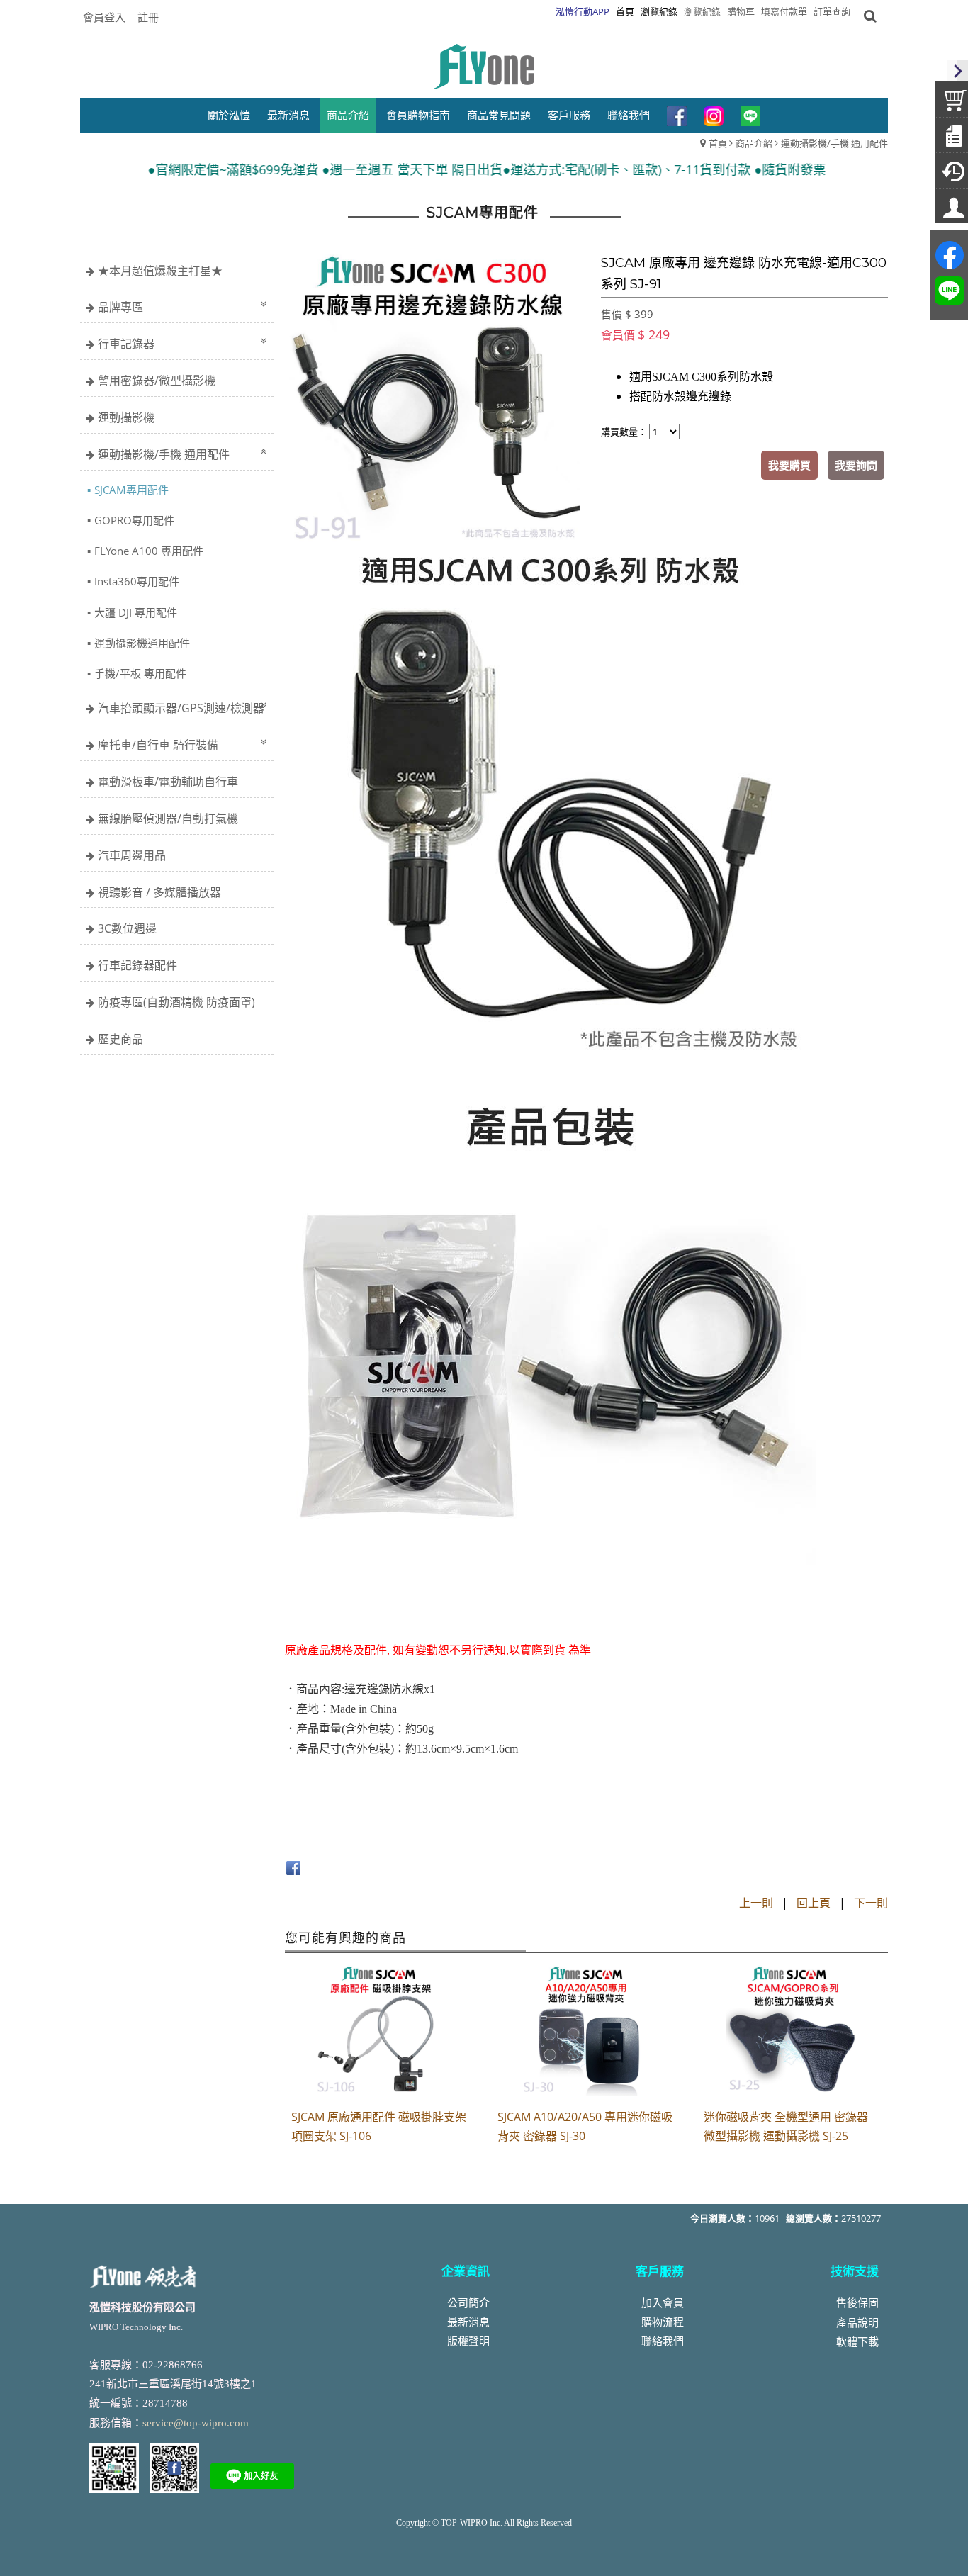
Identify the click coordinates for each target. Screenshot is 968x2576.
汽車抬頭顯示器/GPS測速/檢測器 (181, 708)
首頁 (718, 143)
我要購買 (789, 465)
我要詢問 (856, 465)
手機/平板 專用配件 (140, 673)
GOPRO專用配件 (134, 520)
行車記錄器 (126, 344)
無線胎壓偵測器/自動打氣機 (168, 819)
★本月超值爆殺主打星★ (160, 271)
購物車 (741, 11)
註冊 (148, 17)
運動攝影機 (126, 417)
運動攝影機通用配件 (142, 643)
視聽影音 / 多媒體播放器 (159, 892)
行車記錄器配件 (137, 965)
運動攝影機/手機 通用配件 (834, 143)
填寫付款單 (784, 11)
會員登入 (104, 17)
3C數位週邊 (127, 928)
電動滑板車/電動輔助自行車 (168, 782)
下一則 (871, 1903)
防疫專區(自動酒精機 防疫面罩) (176, 1002)
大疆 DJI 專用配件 (136, 612)
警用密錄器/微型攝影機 (157, 381)
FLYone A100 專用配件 (149, 551)
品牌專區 (120, 307)
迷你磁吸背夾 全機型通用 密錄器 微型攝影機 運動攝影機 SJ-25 (786, 2126)
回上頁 (814, 1903)
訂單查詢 (832, 11)
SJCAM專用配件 (131, 490)
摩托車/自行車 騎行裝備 (158, 745)
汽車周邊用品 (132, 855)
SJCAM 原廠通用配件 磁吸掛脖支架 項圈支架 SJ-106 (379, 2126)
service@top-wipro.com (196, 2423)
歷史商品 (120, 1039)
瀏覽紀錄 (702, 11)
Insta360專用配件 (137, 581)
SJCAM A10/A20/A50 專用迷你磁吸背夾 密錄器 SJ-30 (585, 2126)
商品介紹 (754, 143)
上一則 (756, 1903)
